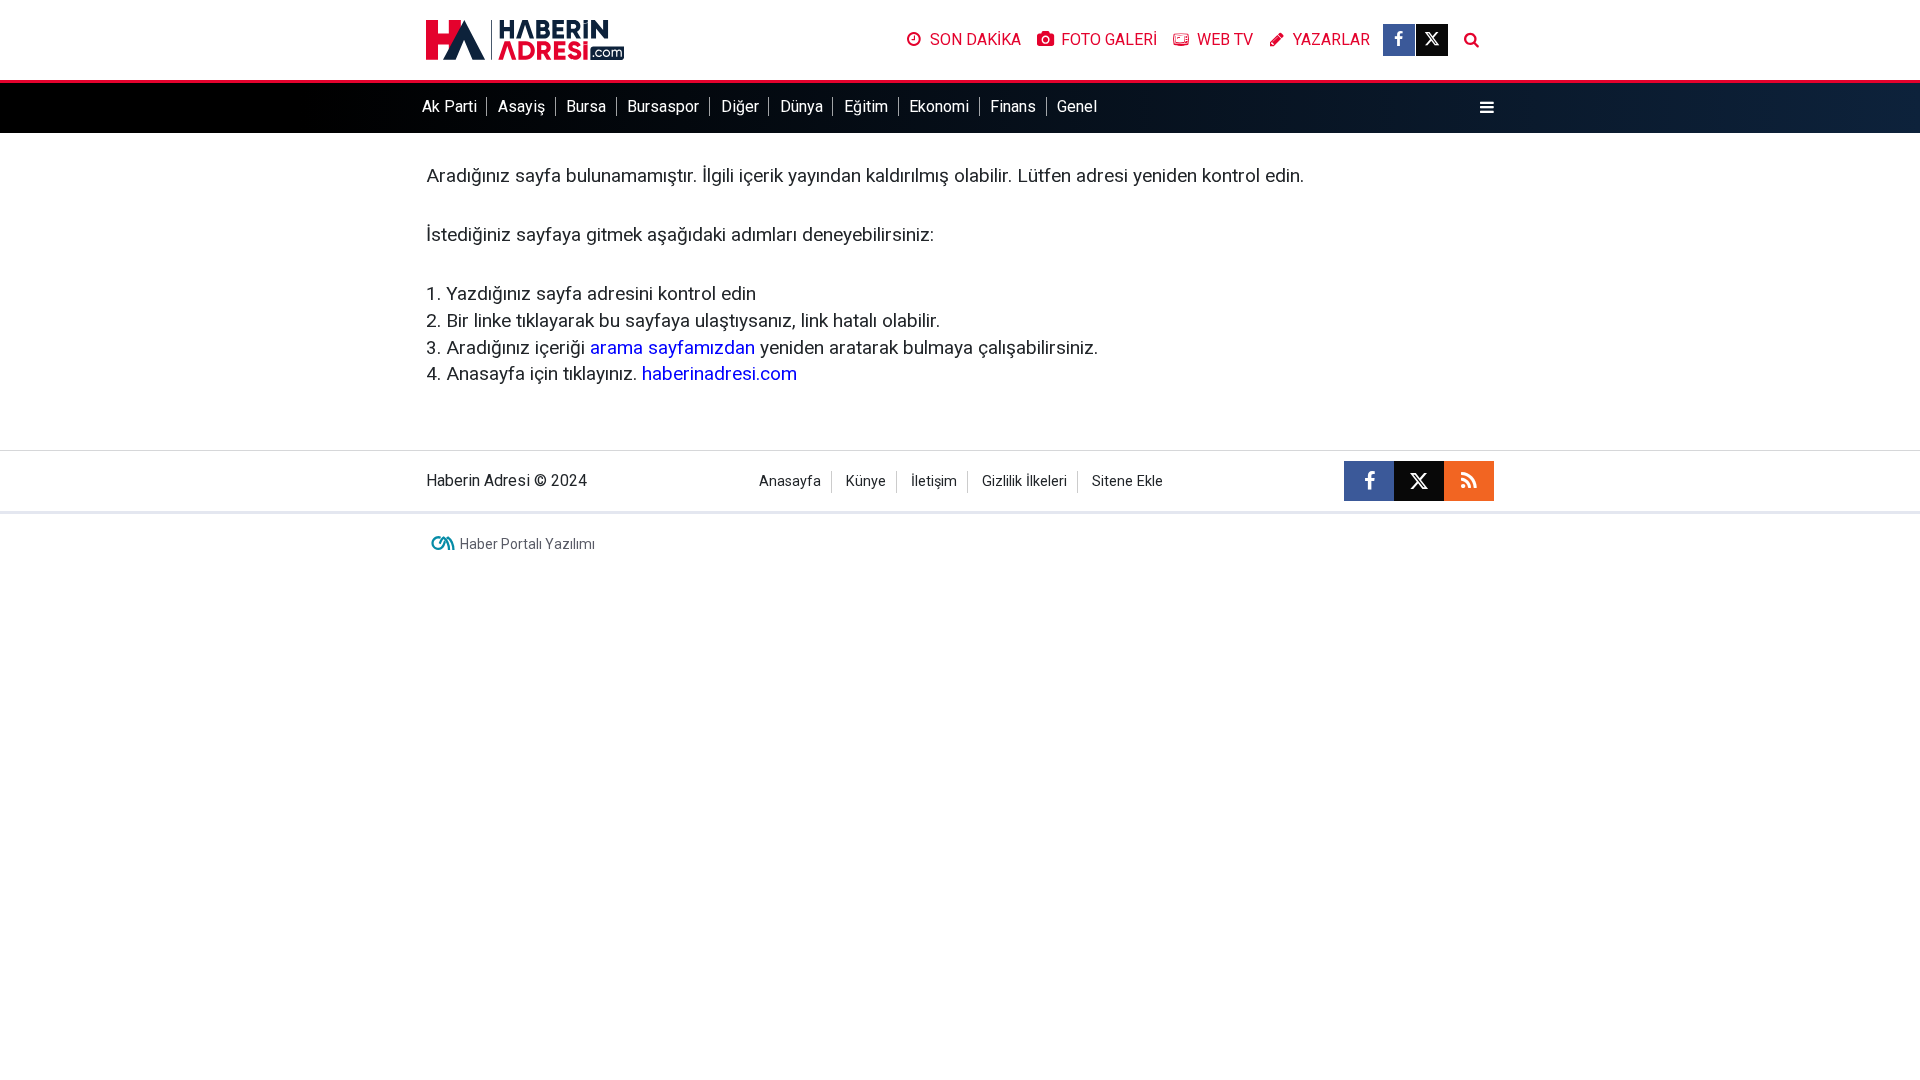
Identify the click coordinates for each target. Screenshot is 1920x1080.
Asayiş (521, 106)
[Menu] (1487, 108)
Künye (866, 481)
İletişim (934, 481)
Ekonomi (939, 106)
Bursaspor (663, 106)
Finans (1013, 106)
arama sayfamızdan (672, 347)
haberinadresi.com (719, 373)
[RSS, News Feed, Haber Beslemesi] (1469, 481)
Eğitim (866, 106)
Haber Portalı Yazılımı (527, 544)
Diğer (740, 106)
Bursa (586, 106)
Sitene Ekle (1127, 481)
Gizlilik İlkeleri (1024, 481)
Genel (1077, 106)
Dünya (801, 106)
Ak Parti (449, 106)
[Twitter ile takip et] (1432, 40)
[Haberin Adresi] (525, 38)
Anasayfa (790, 481)
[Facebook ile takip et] (1399, 40)
